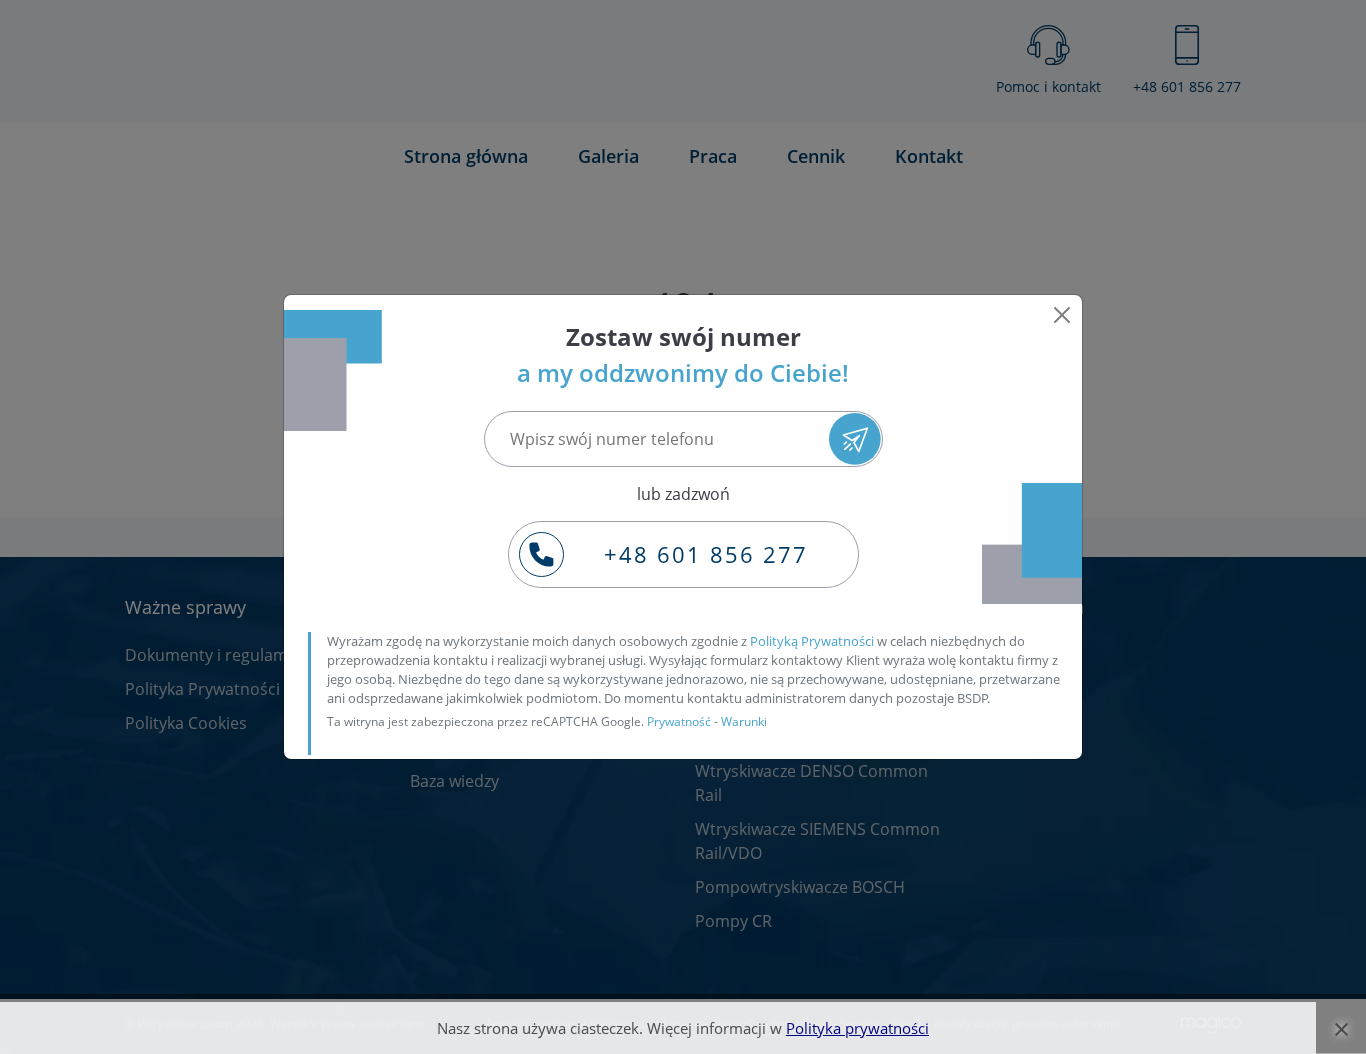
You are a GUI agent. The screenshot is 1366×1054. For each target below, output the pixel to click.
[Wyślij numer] (854, 438)
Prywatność (679, 721)
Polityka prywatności (857, 1028)
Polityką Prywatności (812, 641)
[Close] (1062, 315)
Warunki (744, 721)
